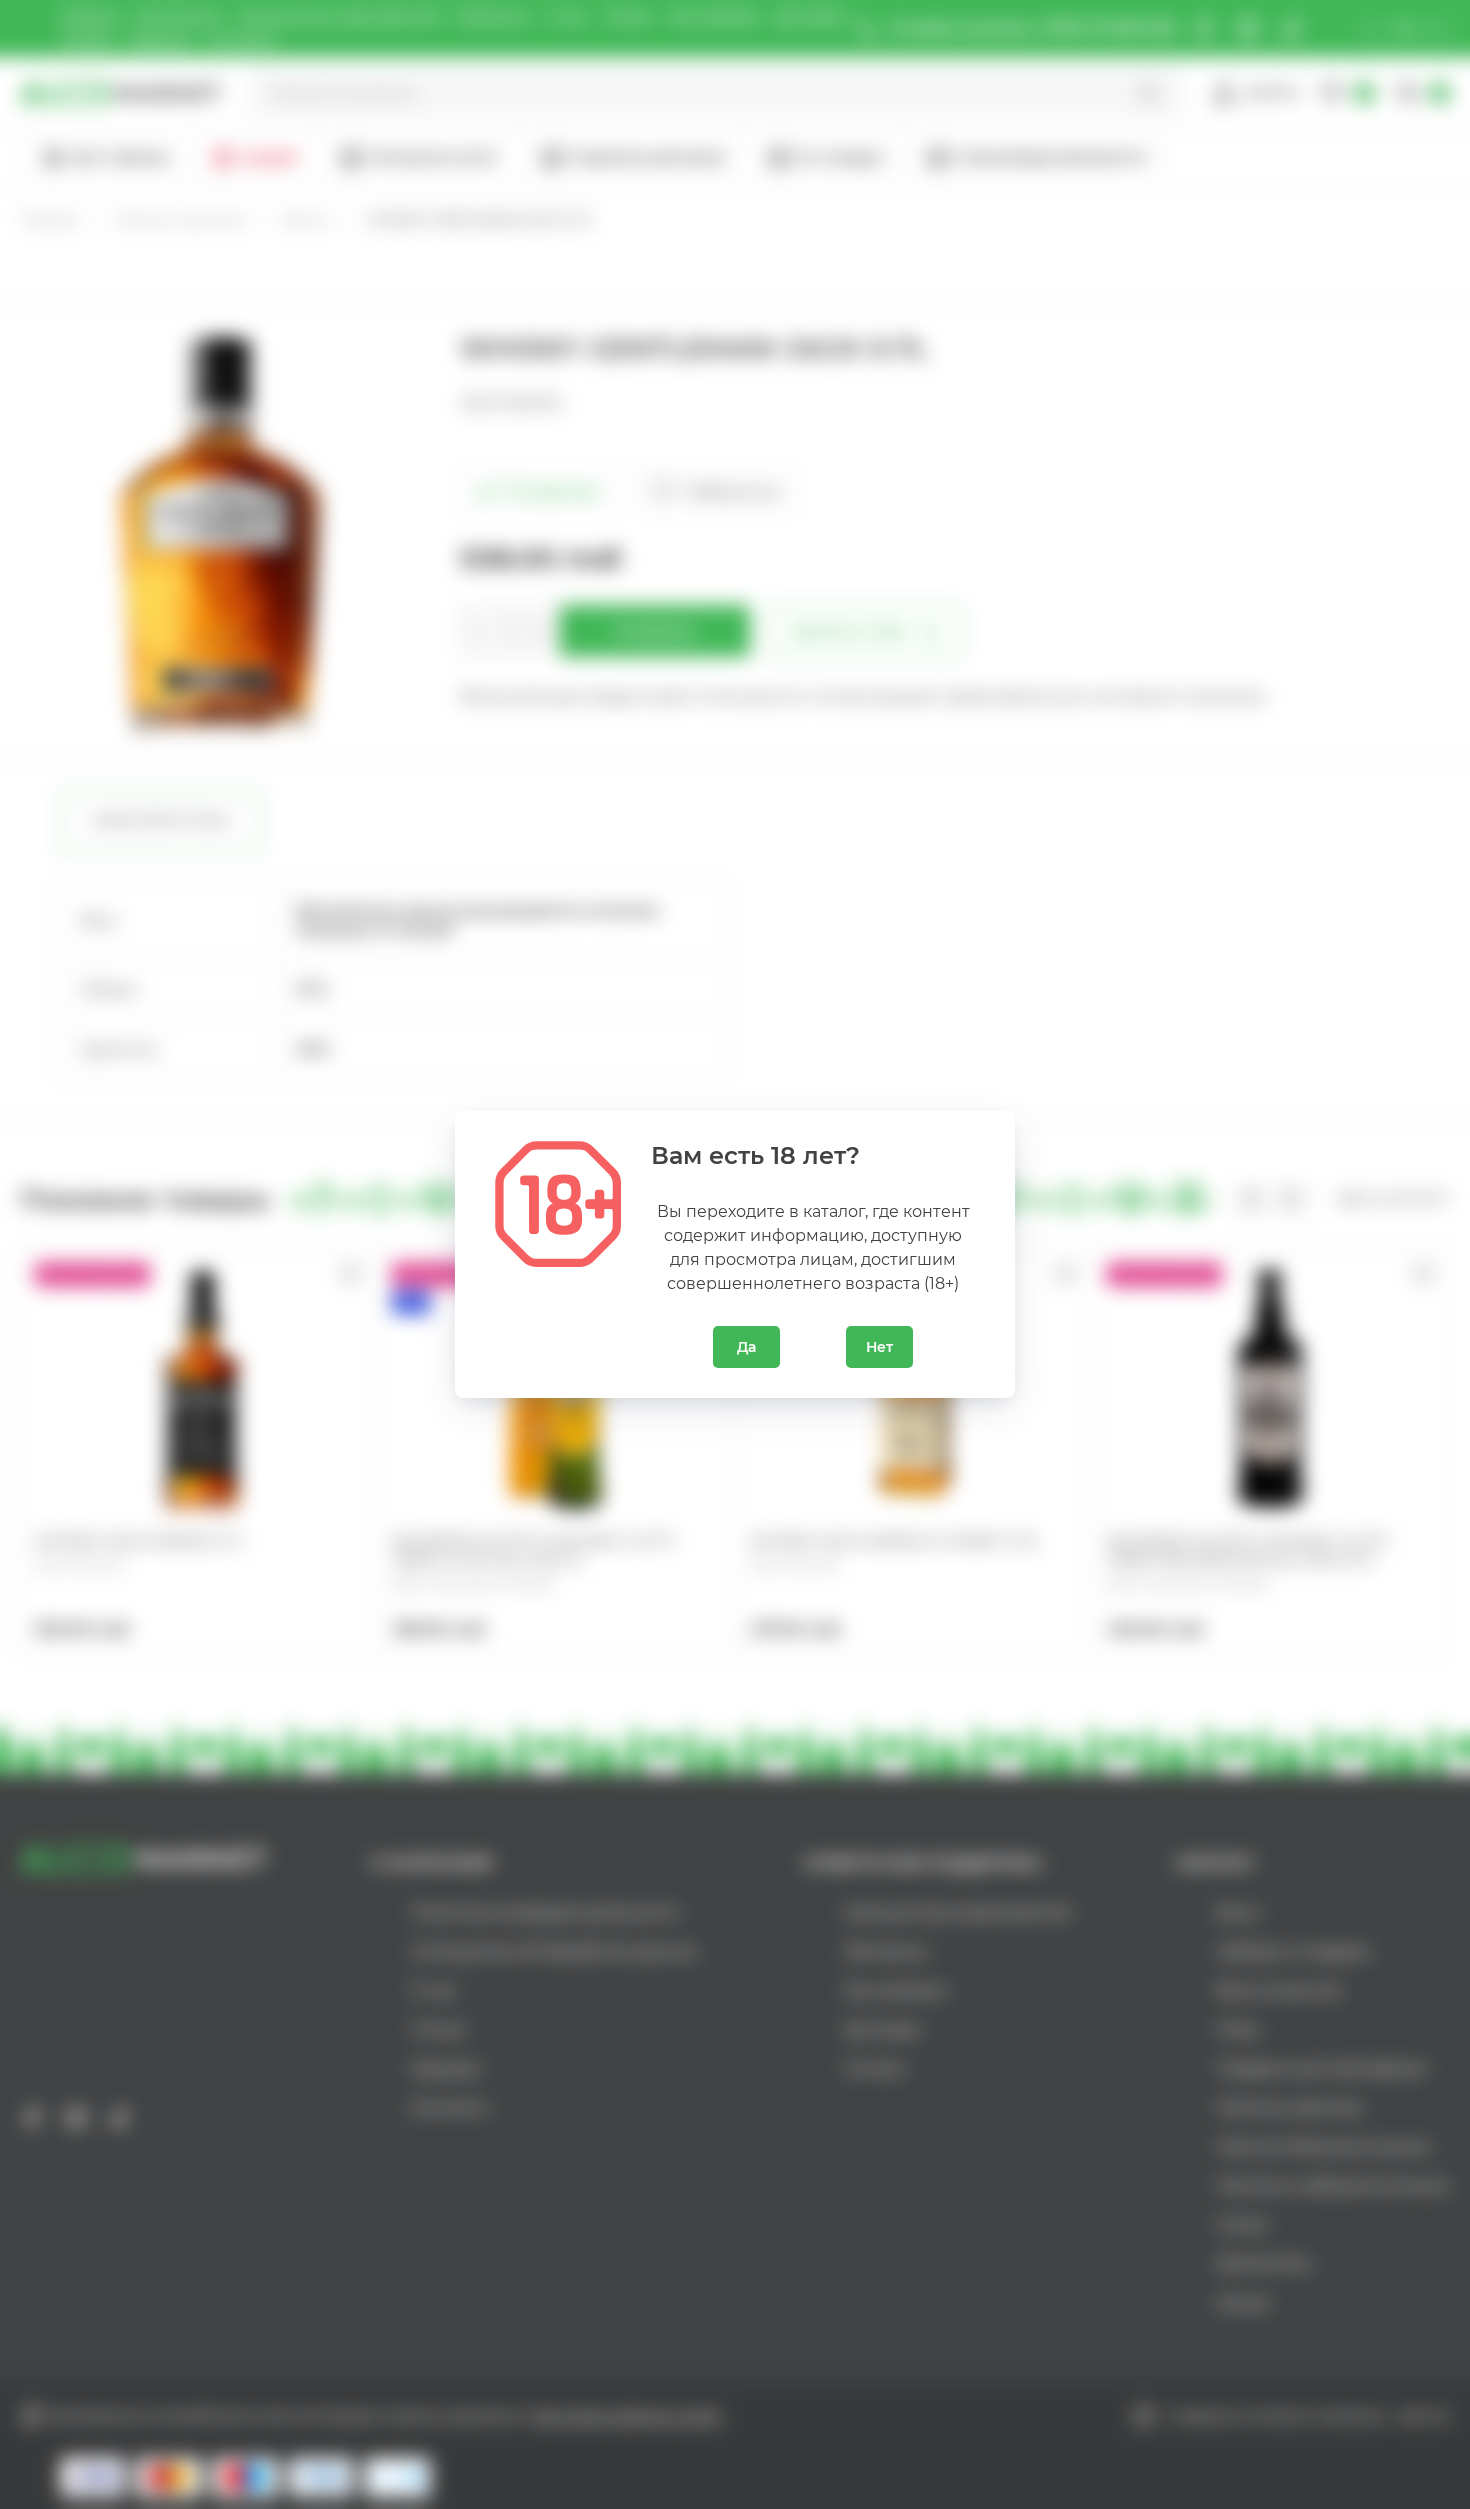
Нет (879, 1347)
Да (746, 1347)
